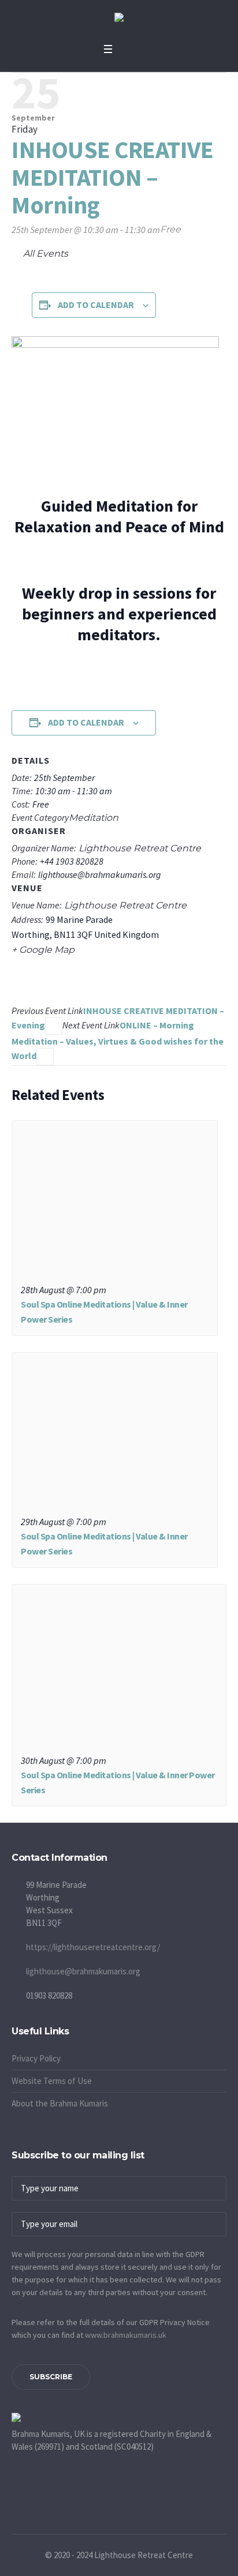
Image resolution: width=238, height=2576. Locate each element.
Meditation (94, 818)
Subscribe (51, 2377)
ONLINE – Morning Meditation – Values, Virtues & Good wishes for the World (118, 1040)
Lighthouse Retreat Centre (125, 905)
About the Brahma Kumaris (60, 2103)
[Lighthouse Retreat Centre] (119, 19)
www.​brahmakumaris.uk (126, 2335)
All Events (44, 254)
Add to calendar (96, 305)
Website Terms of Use (52, 2081)
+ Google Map (43, 950)
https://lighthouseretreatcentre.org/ (93, 1947)
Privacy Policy (36, 2058)
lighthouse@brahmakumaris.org (83, 1971)
